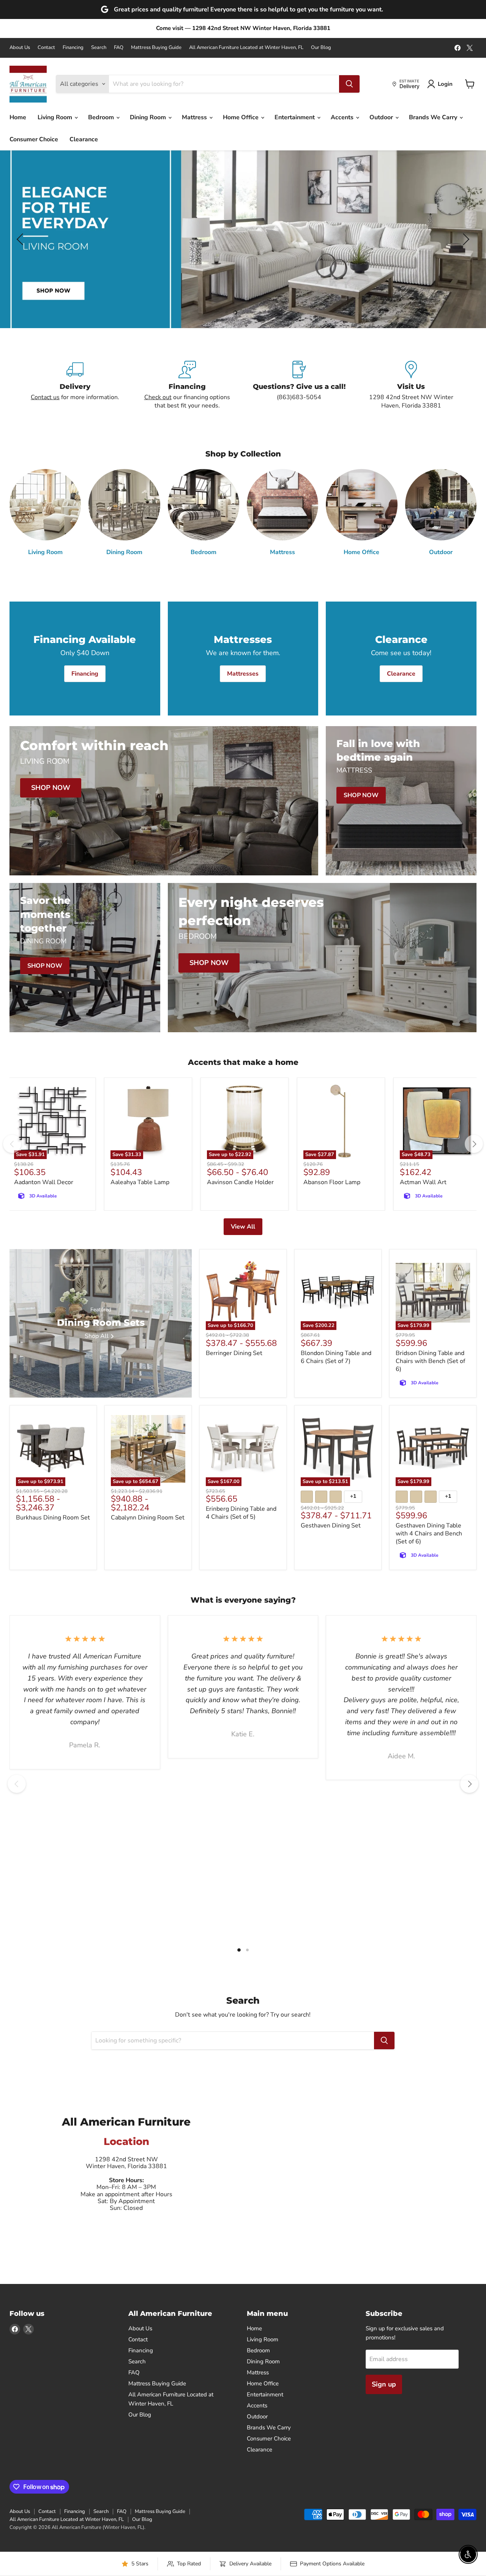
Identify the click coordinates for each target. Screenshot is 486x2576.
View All (243, 1227)
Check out (158, 397)
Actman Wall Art (423, 1182)
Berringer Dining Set (234, 1353)
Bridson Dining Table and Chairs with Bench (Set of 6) (430, 1361)
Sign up (384, 2384)
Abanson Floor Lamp (332, 1182)
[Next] (474, 1144)
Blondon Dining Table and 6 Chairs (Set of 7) (336, 1357)
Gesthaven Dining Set (331, 1526)
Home (18, 117)
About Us (20, 48)
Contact (46, 48)
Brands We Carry (434, 117)
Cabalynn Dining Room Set (148, 1518)
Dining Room (149, 117)
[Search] (349, 84)
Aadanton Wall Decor (44, 1182)
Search (99, 48)
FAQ (119, 48)
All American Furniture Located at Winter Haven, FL (246, 48)
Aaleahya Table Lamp (140, 1182)
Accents (343, 117)
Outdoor (382, 117)
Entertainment (295, 117)
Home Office (241, 117)
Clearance (84, 139)
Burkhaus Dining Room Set (53, 1518)
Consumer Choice (34, 139)
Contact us (45, 397)
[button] (21, 239)
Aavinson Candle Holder (240, 1182)
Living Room (56, 117)
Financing (73, 48)
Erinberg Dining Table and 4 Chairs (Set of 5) (241, 1513)
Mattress (195, 117)
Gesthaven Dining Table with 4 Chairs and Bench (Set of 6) (429, 1534)
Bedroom (102, 117)
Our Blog (321, 48)
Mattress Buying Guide (156, 48)
